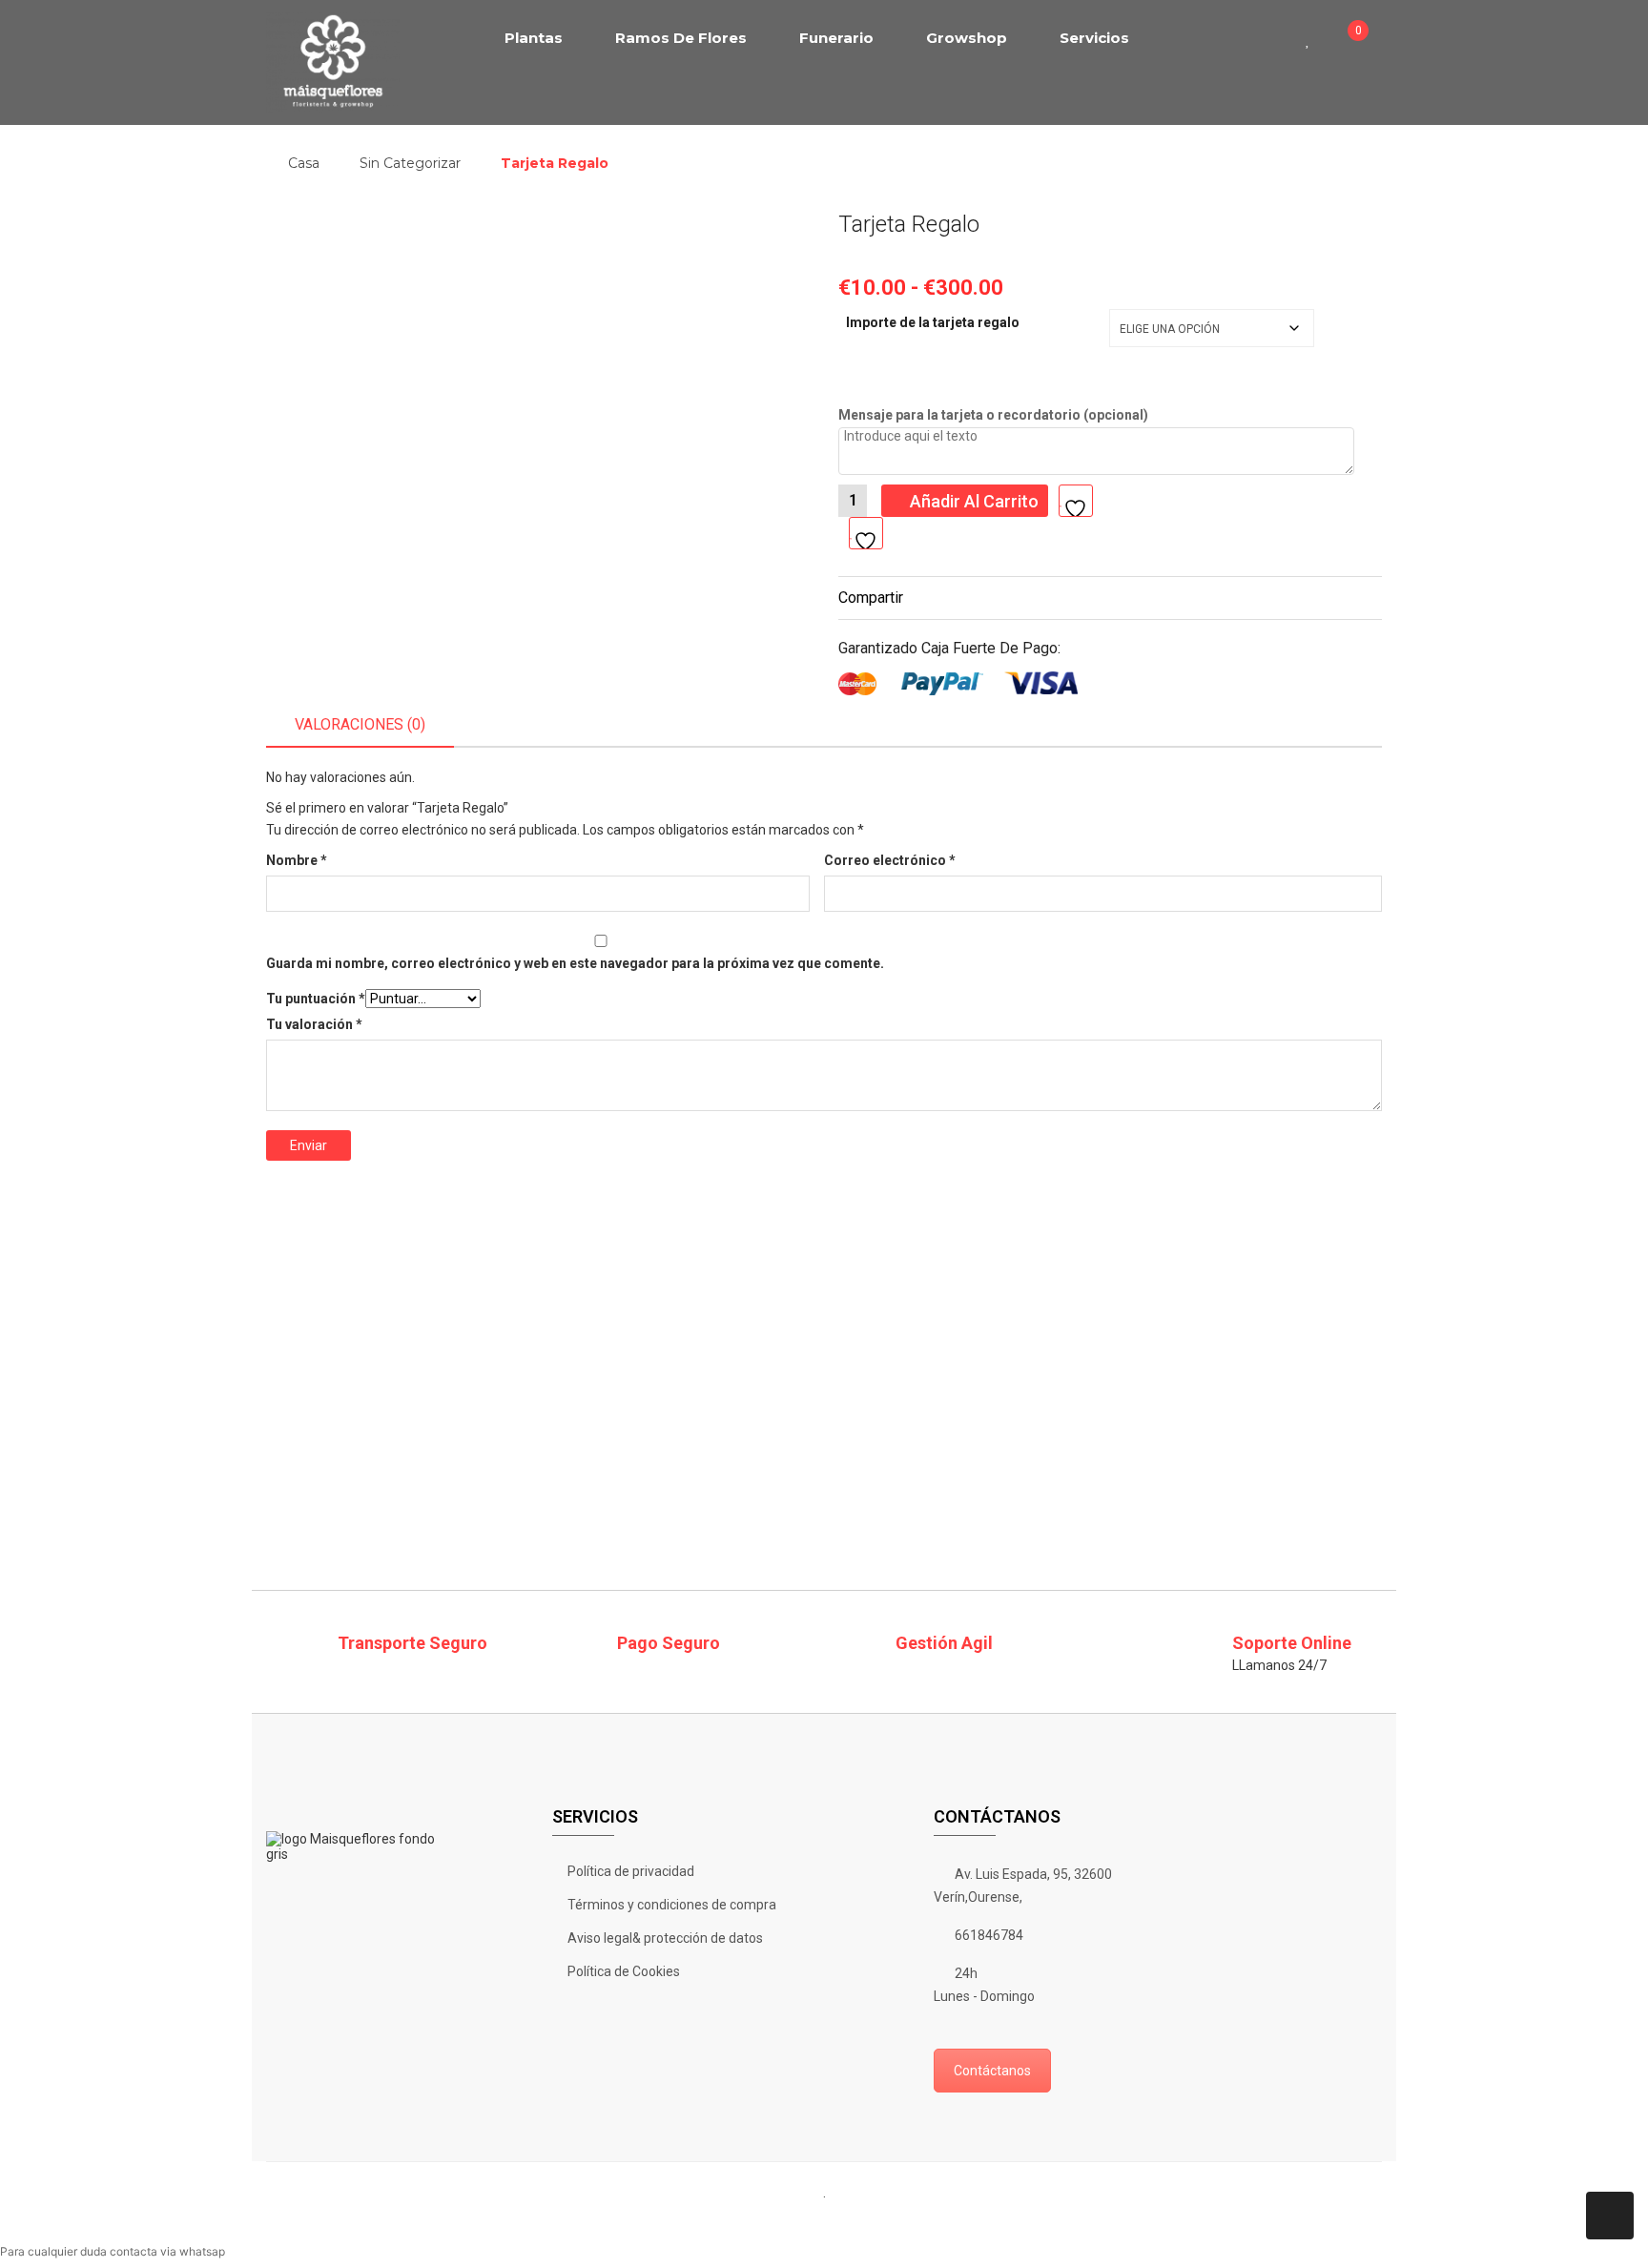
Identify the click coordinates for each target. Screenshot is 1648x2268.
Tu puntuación (316, 999)
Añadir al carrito (974, 501)
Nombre (297, 860)
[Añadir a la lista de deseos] (866, 533)
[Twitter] (782, 2223)
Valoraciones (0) (360, 724)
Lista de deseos (1314, 38)
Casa (304, 163)
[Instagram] (881, 2223)
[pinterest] (832, 2223)
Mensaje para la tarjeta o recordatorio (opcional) (993, 415)
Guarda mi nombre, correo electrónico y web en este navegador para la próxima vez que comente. (575, 963)
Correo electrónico (890, 860)
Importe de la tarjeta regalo (933, 322)
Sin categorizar (410, 163)
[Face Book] (732, 2223)
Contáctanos (992, 2071)
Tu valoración (314, 1024)
